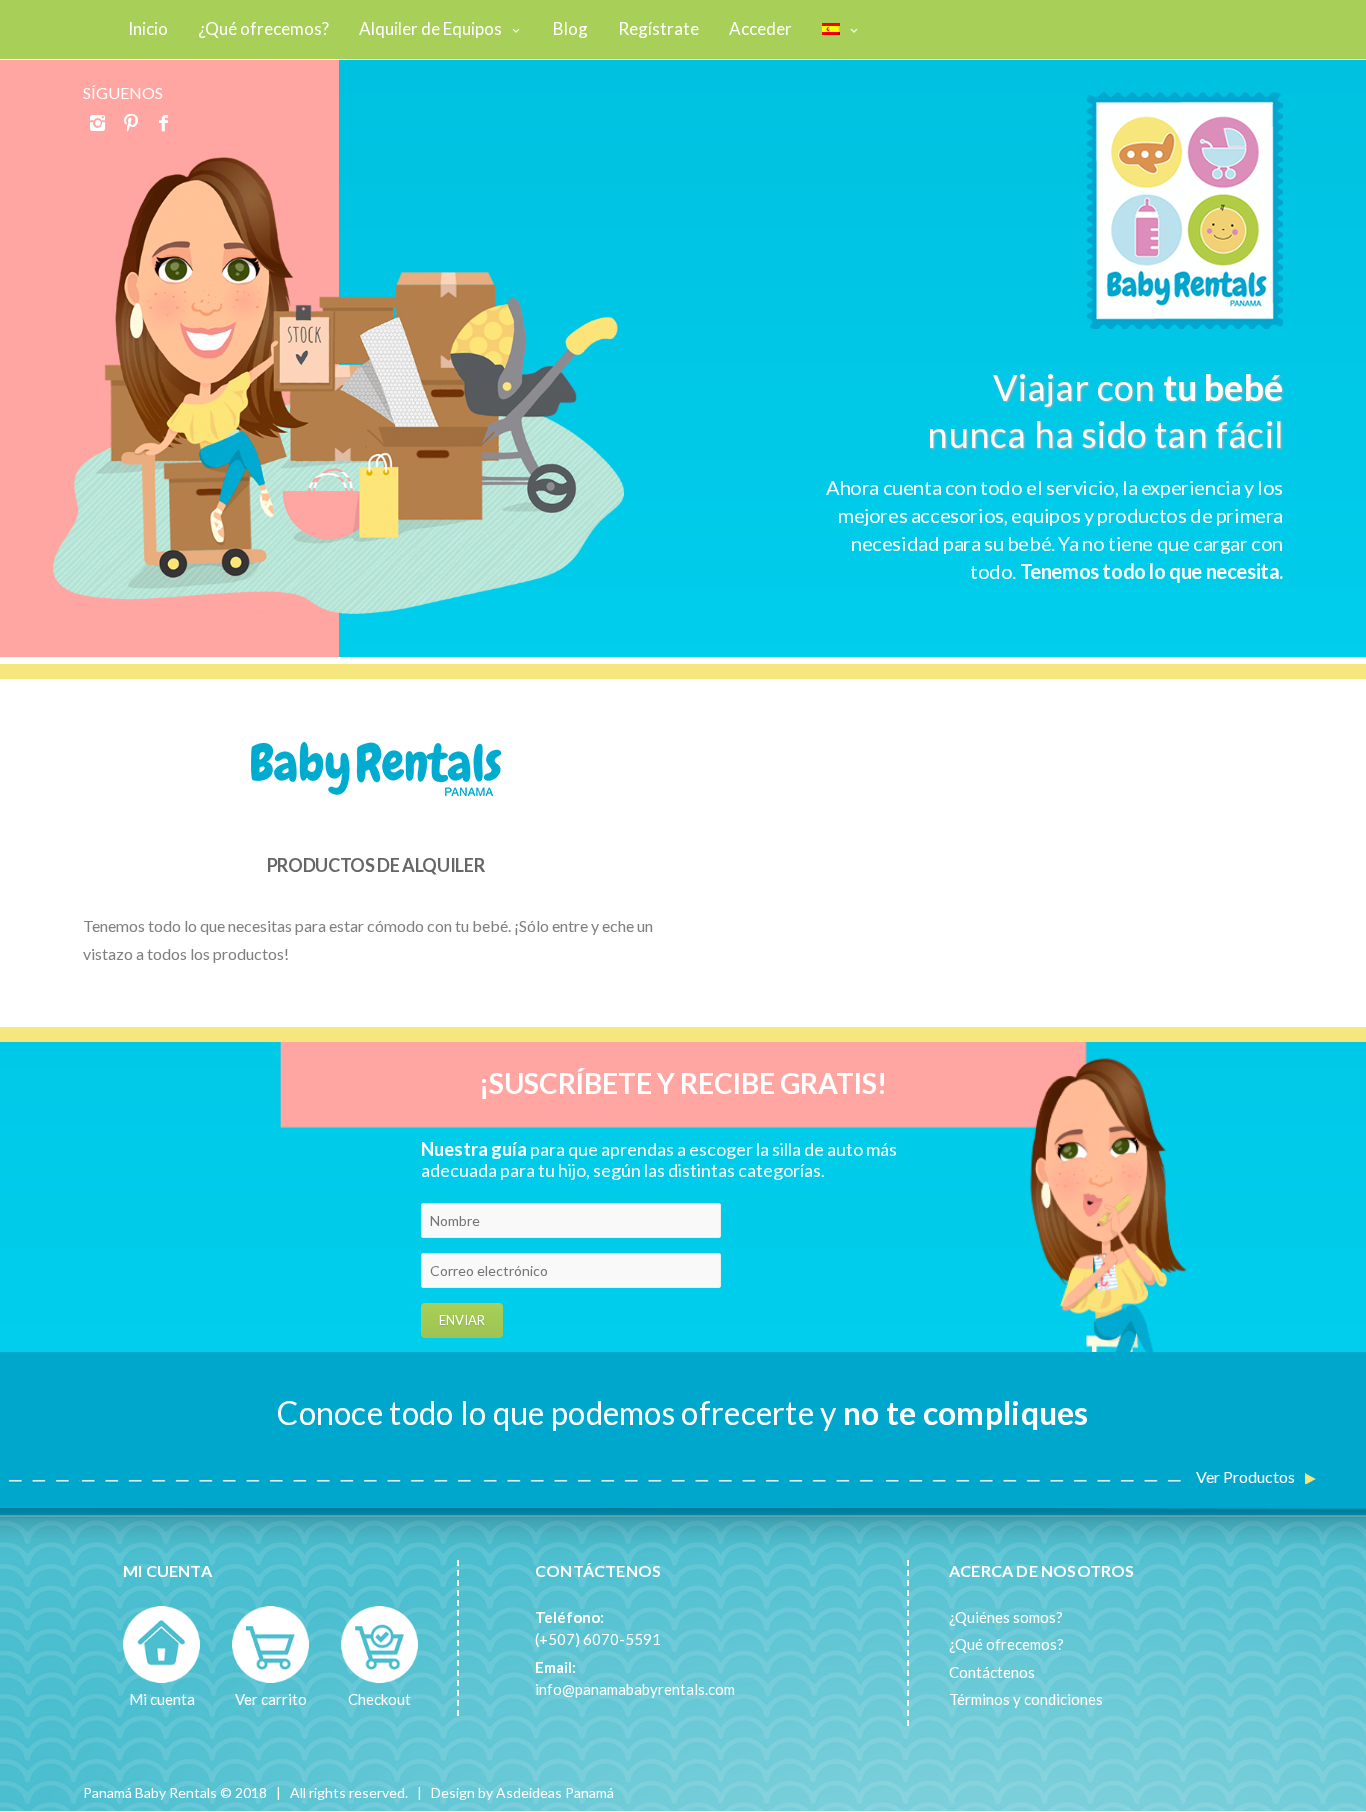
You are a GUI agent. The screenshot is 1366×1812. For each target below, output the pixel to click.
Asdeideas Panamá (555, 1792)
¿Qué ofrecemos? (1006, 1644)
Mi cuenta (162, 1699)
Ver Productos (1245, 1476)
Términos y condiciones (1026, 1699)
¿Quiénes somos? (1006, 1617)
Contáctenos (992, 1672)
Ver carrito (271, 1699)
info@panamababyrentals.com (635, 1689)
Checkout (379, 1699)
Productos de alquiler (375, 865)
